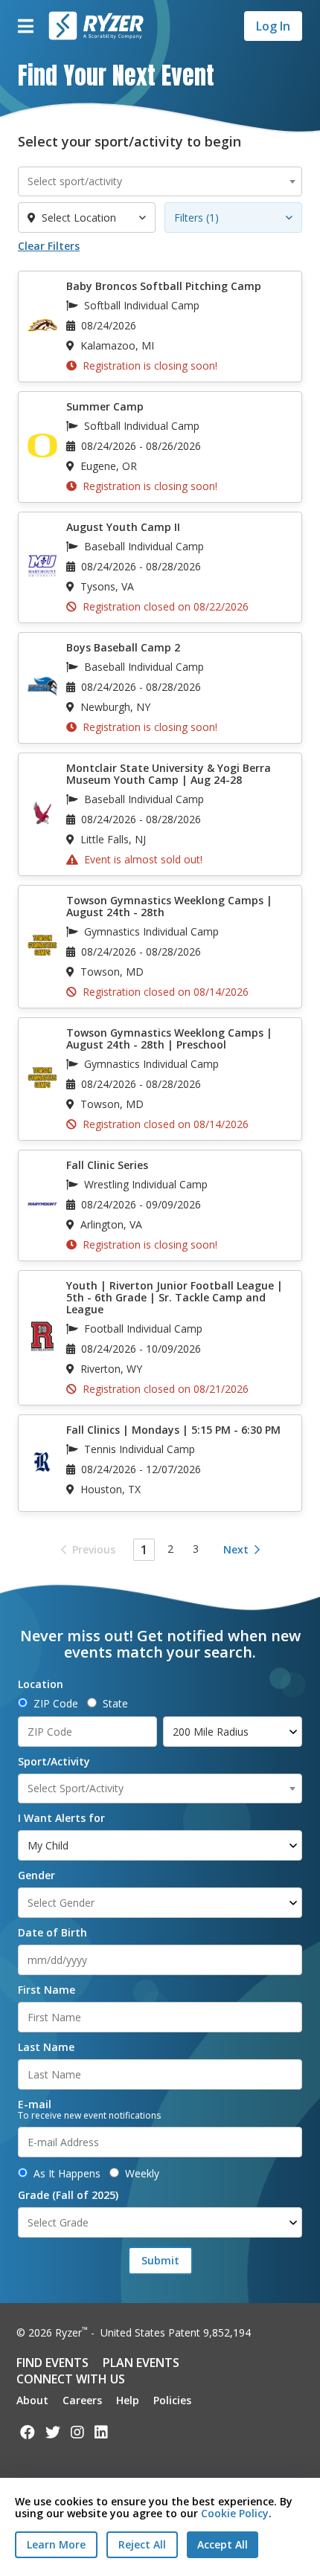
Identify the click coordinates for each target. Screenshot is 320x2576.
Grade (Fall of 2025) (68, 2195)
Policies (172, 2400)
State (115, 1704)
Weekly (142, 2174)
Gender (36, 1875)
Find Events (52, 2363)
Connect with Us (71, 2379)
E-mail (35, 2105)
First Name (47, 1990)
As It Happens (67, 2174)
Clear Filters (49, 246)
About (32, 2400)
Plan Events (141, 2363)
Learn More (56, 2544)
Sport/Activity (54, 1762)
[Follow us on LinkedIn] (101, 2432)
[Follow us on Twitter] (53, 2432)
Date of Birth (52, 1933)
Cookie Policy (235, 2513)
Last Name (46, 2047)
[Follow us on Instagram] (77, 2432)
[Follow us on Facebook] (28, 2432)
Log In (273, 26)
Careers (82, 2400)
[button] (25, 26)
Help (128, 2400)
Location (41, 1684)
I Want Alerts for (61, 1818)
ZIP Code (56, 1704)
